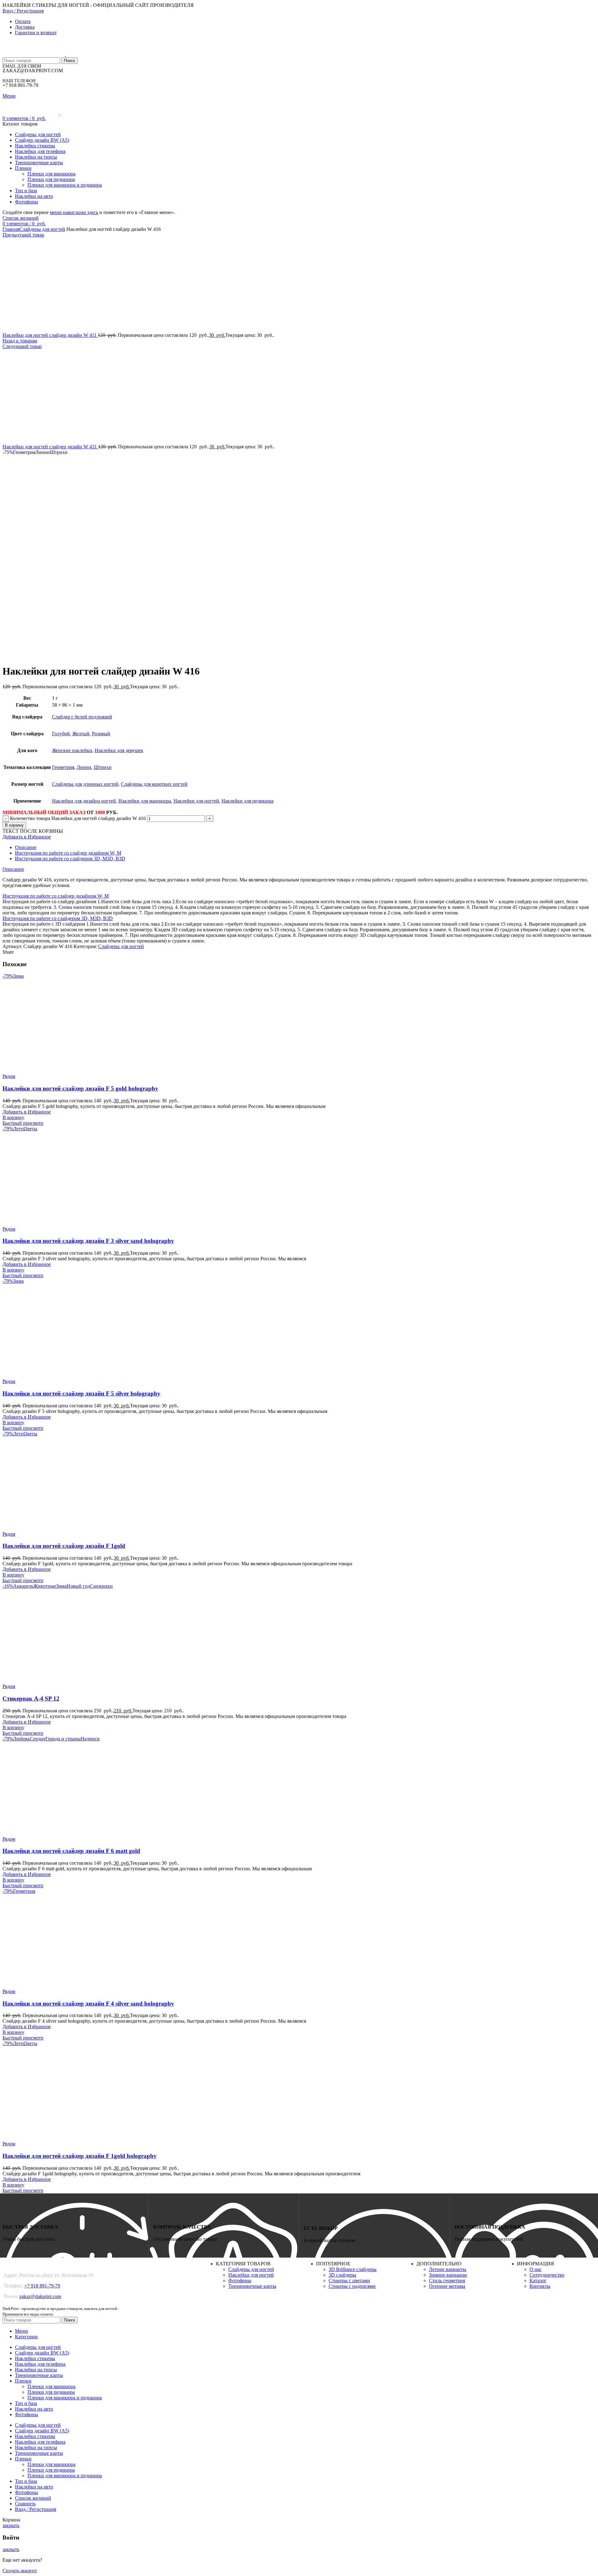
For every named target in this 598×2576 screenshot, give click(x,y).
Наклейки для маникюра (145, 801)
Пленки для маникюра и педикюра (65, 185)
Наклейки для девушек (119, 750)
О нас (536, 2269)
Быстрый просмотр (23, 1123)
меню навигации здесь (74, 212)
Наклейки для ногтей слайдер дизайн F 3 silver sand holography (88, 1241)
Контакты (540, 2286)
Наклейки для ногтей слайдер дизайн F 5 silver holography (81, 1393)
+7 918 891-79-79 (42, 2286)
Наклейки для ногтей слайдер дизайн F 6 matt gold (71, 1851)
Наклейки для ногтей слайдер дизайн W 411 (50, 335)
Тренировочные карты (252, 2286)
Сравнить (25, 2504)
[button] (13, 1117)
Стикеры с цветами (349, 2280)
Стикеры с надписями (352, 2286)
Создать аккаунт (20, 2571)
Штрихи (103, 767)
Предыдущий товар (23, 235)
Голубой (61, 734)
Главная (11, 229)
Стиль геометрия (447, 2280)
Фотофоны (240, 2280)
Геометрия (63, 767)
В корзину (14, 825)
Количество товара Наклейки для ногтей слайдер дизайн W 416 (78, 818)
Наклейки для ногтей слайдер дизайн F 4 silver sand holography (88, 2004)
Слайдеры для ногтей (42, 229)
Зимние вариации (448, 2275)
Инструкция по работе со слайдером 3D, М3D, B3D (70, 859)
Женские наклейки (72, 750)
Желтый (81, 734)
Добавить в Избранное (27, 837)
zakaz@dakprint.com (40, 2296)
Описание (26, 847)
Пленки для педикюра (51, 179)
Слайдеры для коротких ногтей (154, 784)
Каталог (538, 2280)
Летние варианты (448, 2269)
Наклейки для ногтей (196, 801)
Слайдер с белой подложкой (82, 717)
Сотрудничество (547, 2275)
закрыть (11, 2525)
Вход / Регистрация (36, 2509)
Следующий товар (22, 346)
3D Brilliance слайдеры (353, 2269)
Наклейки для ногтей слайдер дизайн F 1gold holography (80, 2156)
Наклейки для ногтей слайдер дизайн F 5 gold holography (80, 1088)
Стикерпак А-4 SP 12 (31, 1698)
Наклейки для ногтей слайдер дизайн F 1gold (64, 1546)
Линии (84, 767)
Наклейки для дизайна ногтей (84, 801)
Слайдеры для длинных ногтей (85, 784)
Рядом (9, 1076)
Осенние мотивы (447, 2286)
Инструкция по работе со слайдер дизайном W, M (68, 853)
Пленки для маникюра (51, 174)
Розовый (101, 734)
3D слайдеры (342, 2275)
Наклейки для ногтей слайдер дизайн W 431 (50, 447)
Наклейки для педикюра (247, 801)
